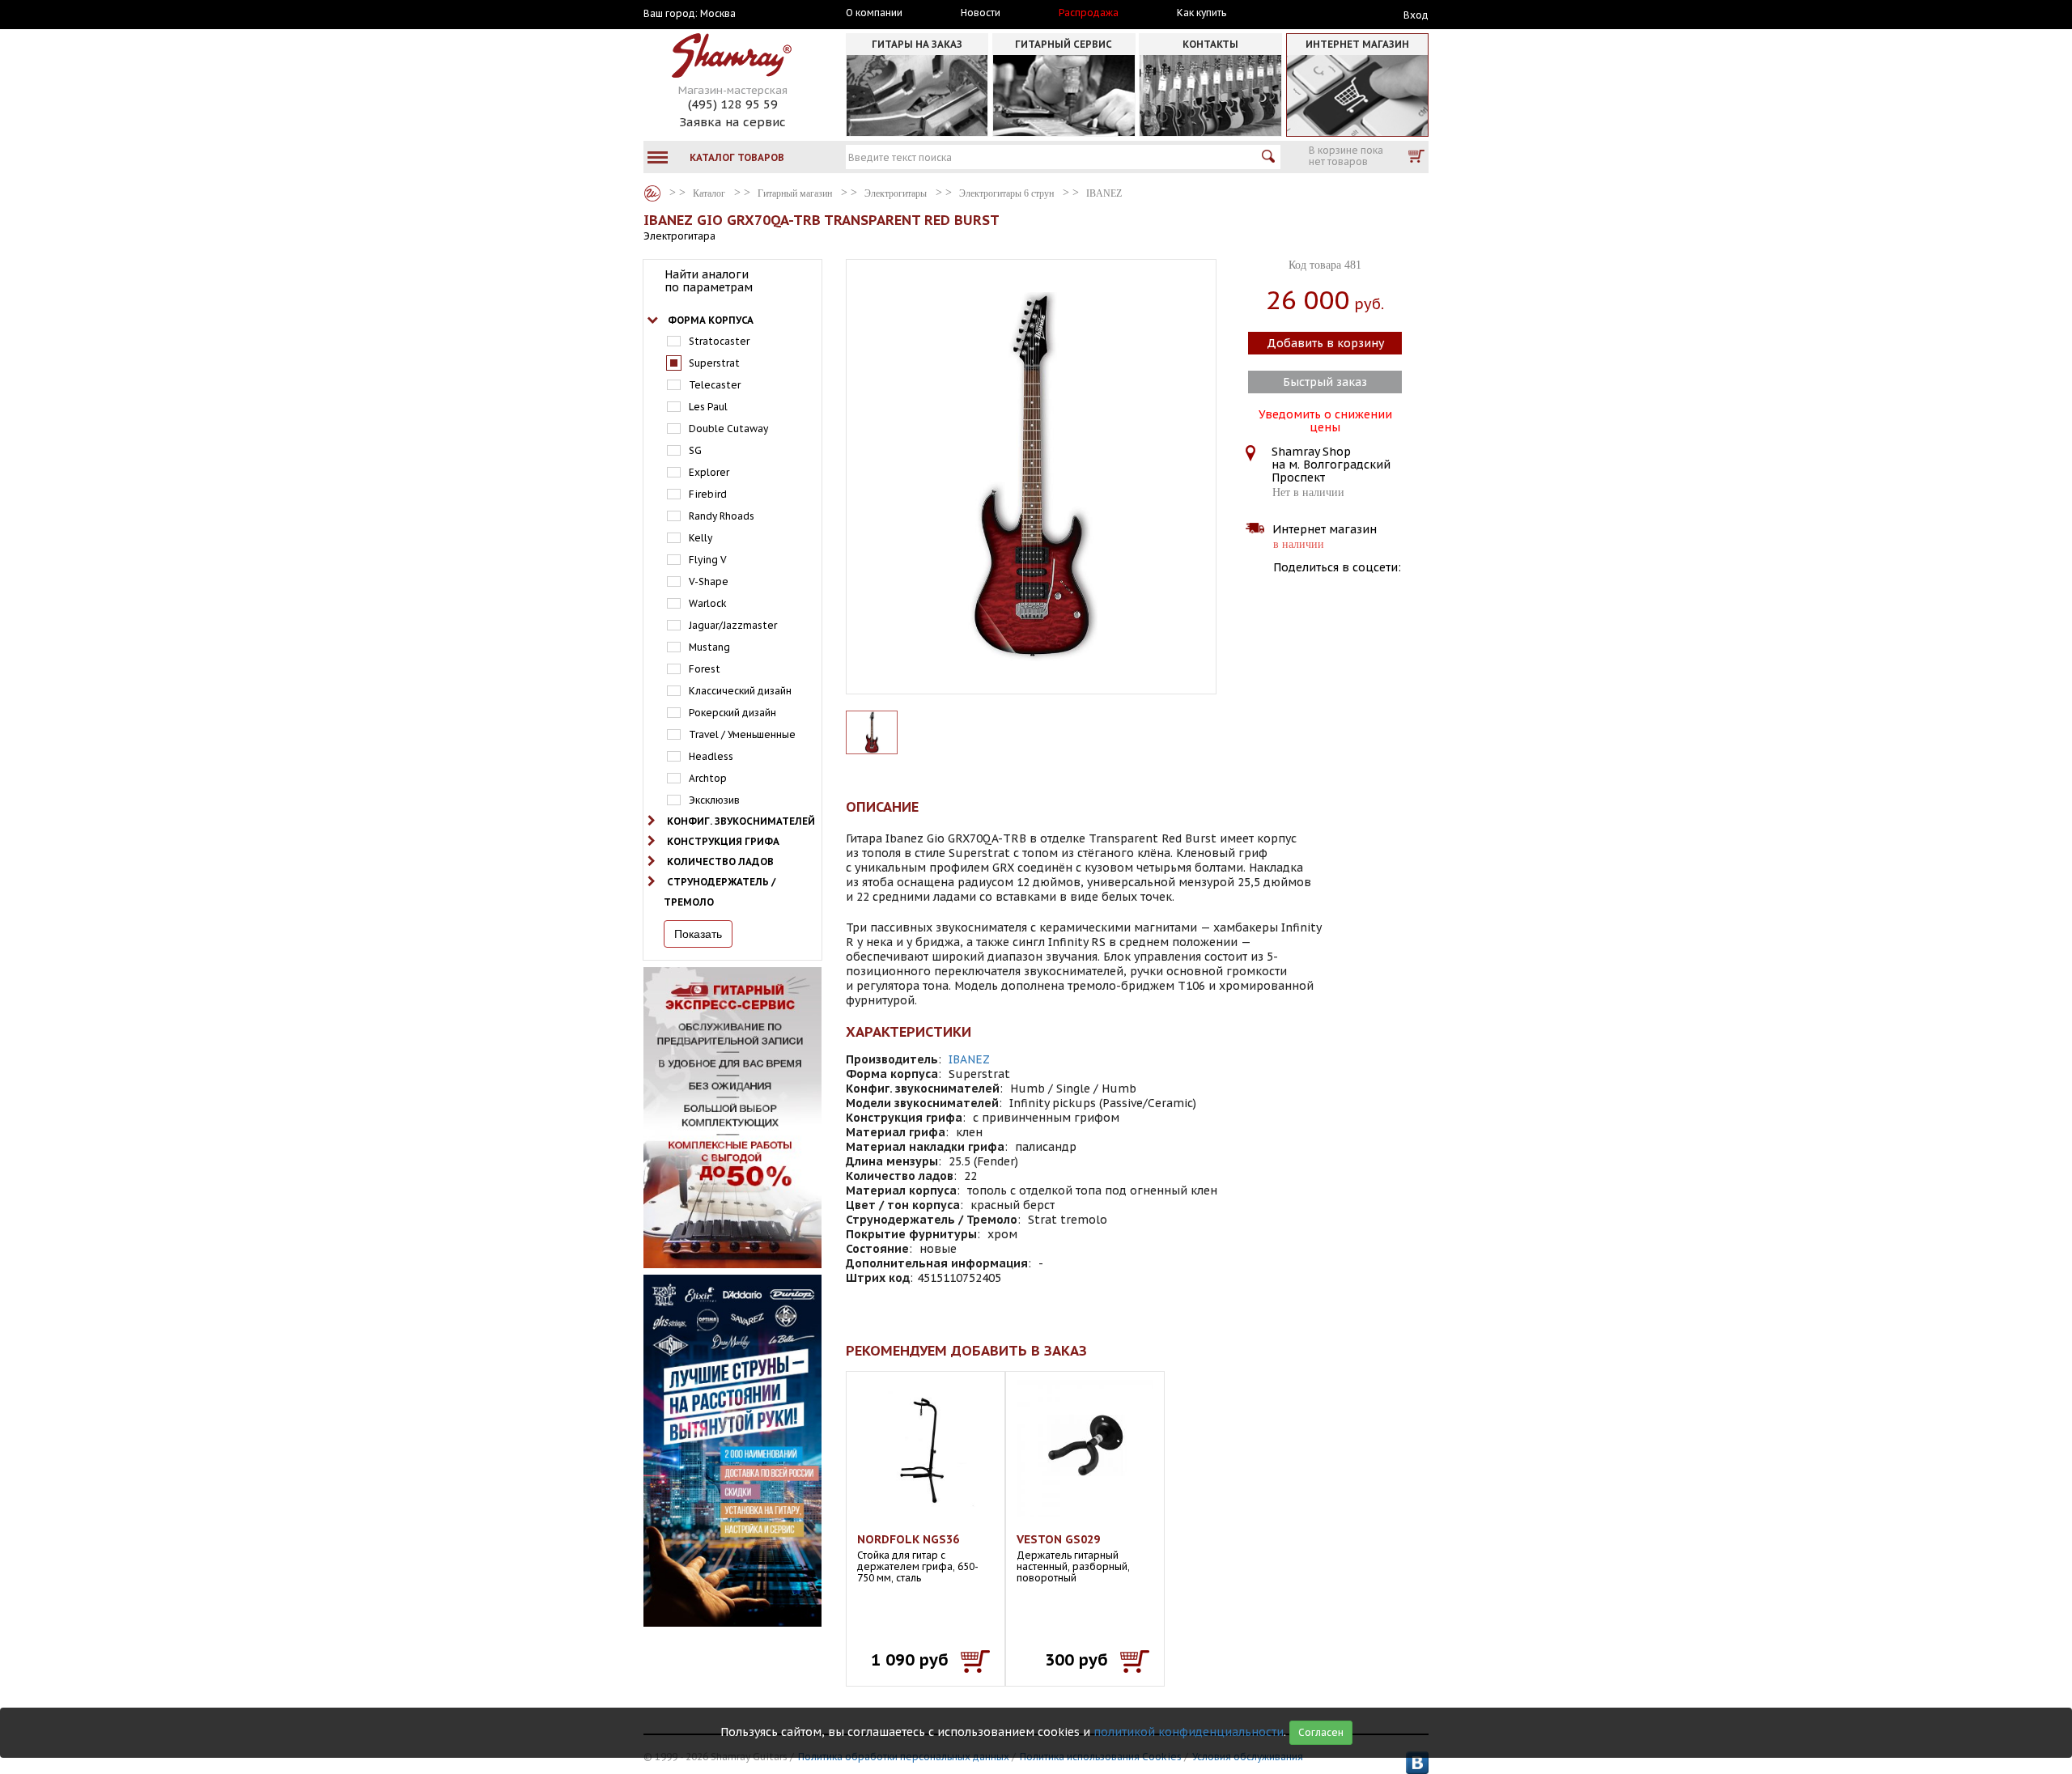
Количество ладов (720, 862)
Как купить (1202, 13)
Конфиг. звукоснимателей (741, 821)
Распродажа (1089, 13)
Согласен (1321, 1732)
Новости (981, 13)
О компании (874, 13)
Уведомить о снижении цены (1325, 419)
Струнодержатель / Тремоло (720, 892)
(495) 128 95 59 (733, 104)
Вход (1416, 15)
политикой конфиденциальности (1189, 1732)
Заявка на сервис (732, 122)
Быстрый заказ (1325, 382)
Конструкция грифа (723, 841)
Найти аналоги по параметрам (709, 281)
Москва (718, 14)
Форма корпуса (711, 320)
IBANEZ (969, 1059)
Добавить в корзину (1325, 343)
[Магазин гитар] (652, 193)
